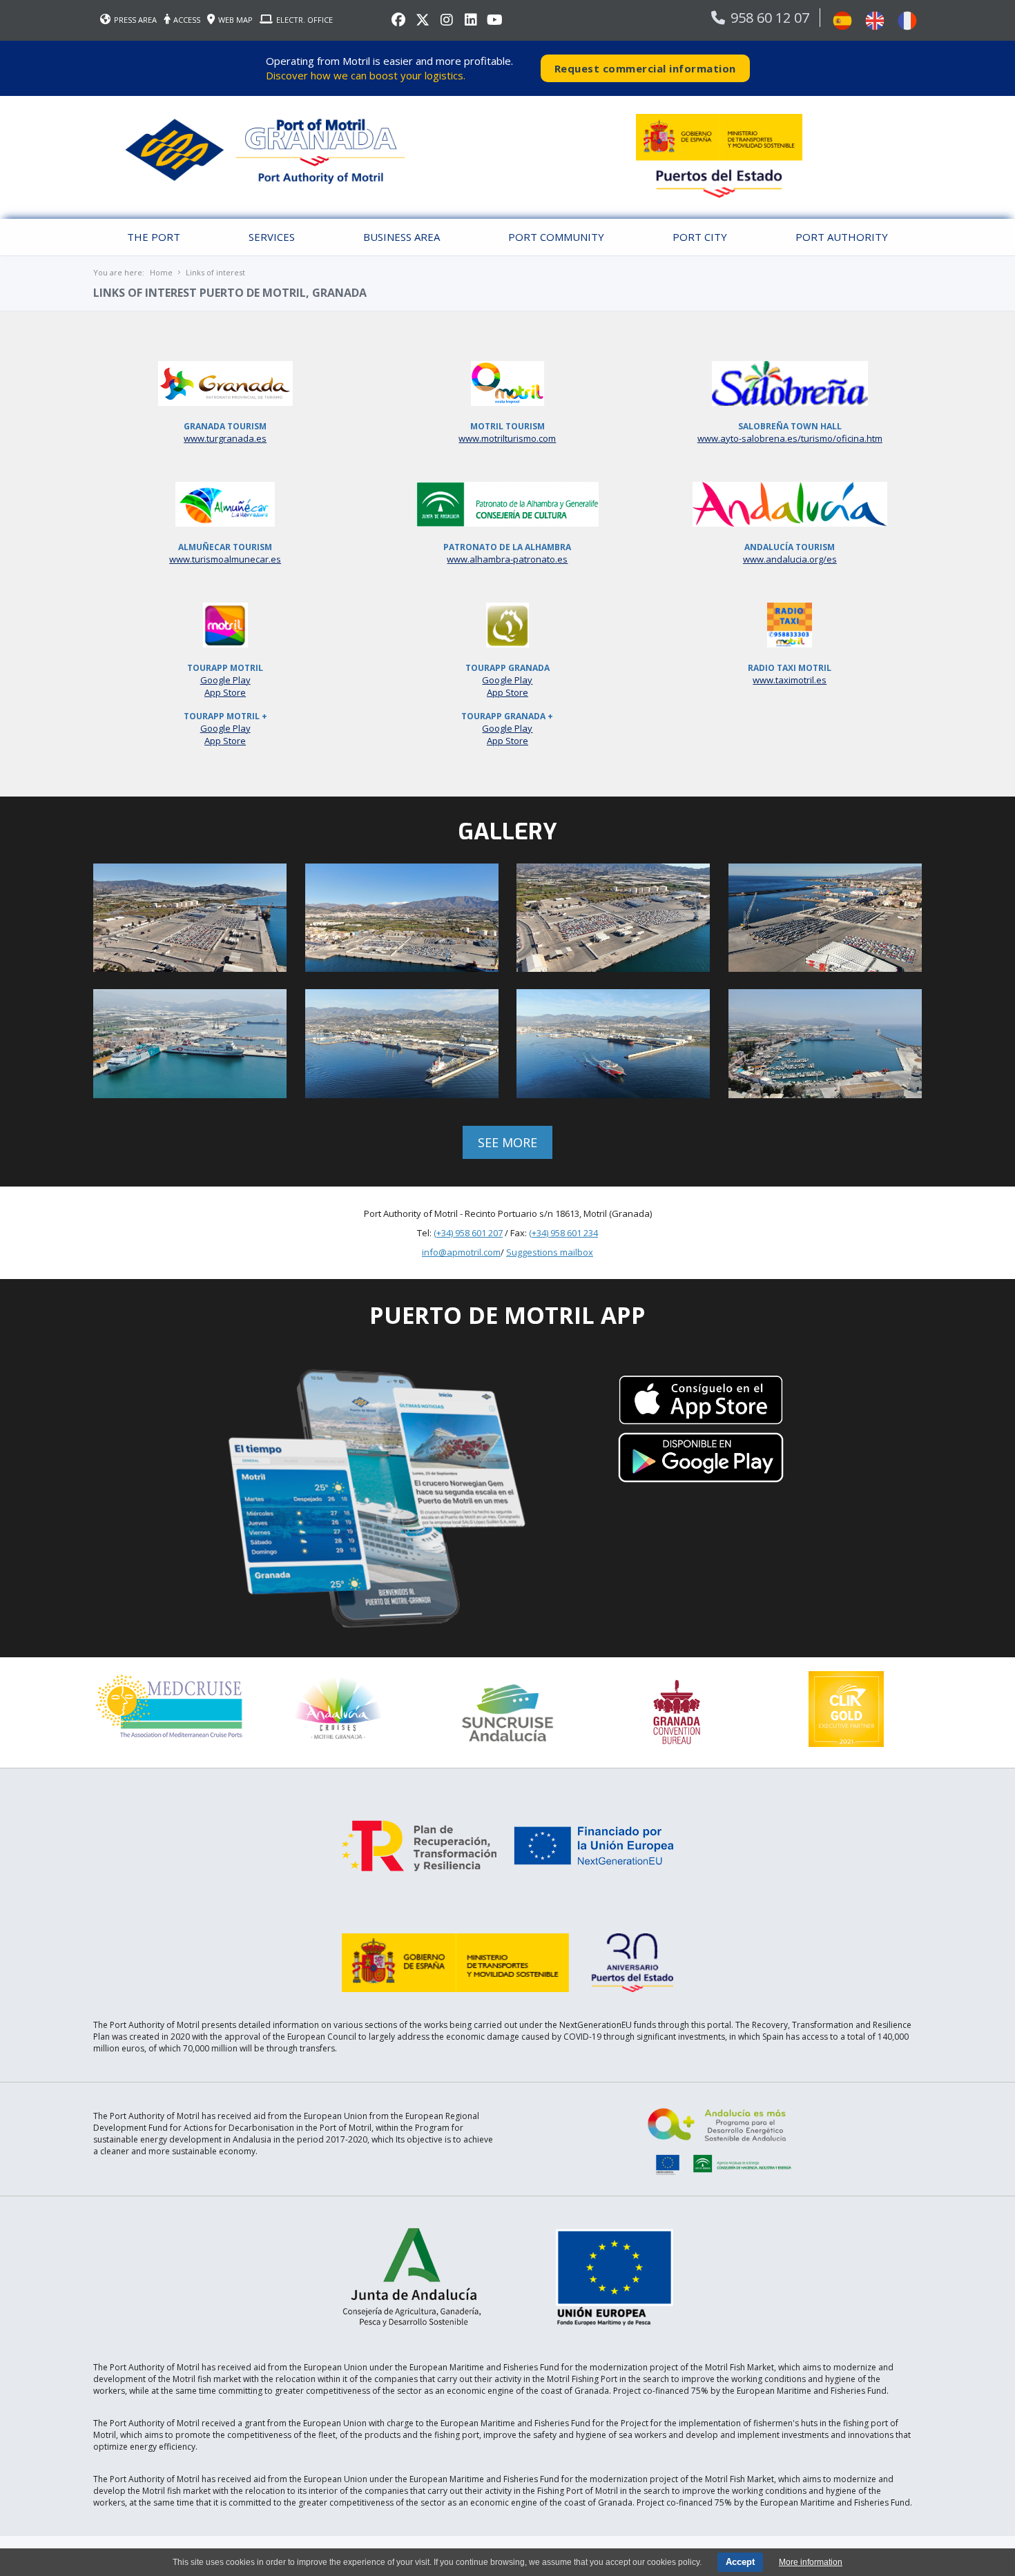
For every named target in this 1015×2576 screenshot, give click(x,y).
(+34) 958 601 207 (468, 1233)
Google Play (225, 680)
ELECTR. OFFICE (304, 20)
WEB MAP (235, 20)
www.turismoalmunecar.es (225, 559)
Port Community (556, 237)
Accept (740, 2562)
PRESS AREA (135, 20)
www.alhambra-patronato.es (507, 559)
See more (507, 1142)
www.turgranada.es (225, 438)
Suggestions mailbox (550, 1252)
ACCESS (187, 20)
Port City (700, 237)
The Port (154, 237)
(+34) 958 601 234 (563, 1233)
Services (272, 237)
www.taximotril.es (790, 680)
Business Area (402, 237)
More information (811, 2562)
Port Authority (842, 237)
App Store (225, 692)
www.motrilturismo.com (507, 438)
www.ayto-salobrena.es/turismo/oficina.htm (790, 438)
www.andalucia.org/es (790, 559)
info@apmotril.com (461, 1252)
